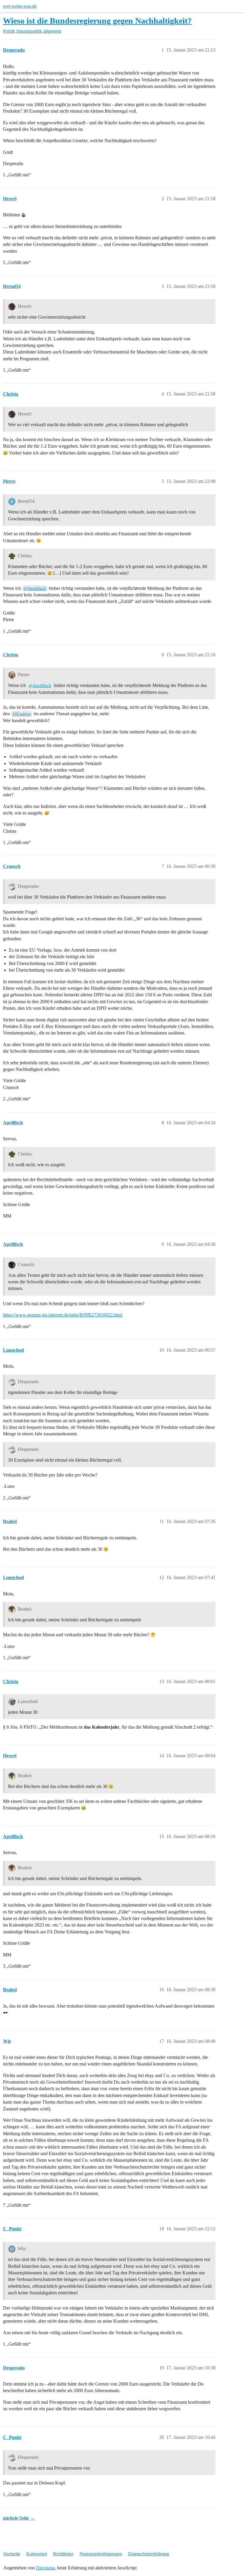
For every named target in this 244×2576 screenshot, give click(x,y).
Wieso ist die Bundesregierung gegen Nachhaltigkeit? (97, 21)
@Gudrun (22, 714)
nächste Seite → (19, 2518)
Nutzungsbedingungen (101, 2554)
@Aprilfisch (35, 588)
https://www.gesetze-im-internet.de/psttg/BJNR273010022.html (63, 1315)
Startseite (12, 2554)
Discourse (45, 2568)
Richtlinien (63, 2554)
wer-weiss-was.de (20, 6)
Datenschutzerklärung (148, 2554)
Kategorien (37, 2554)
